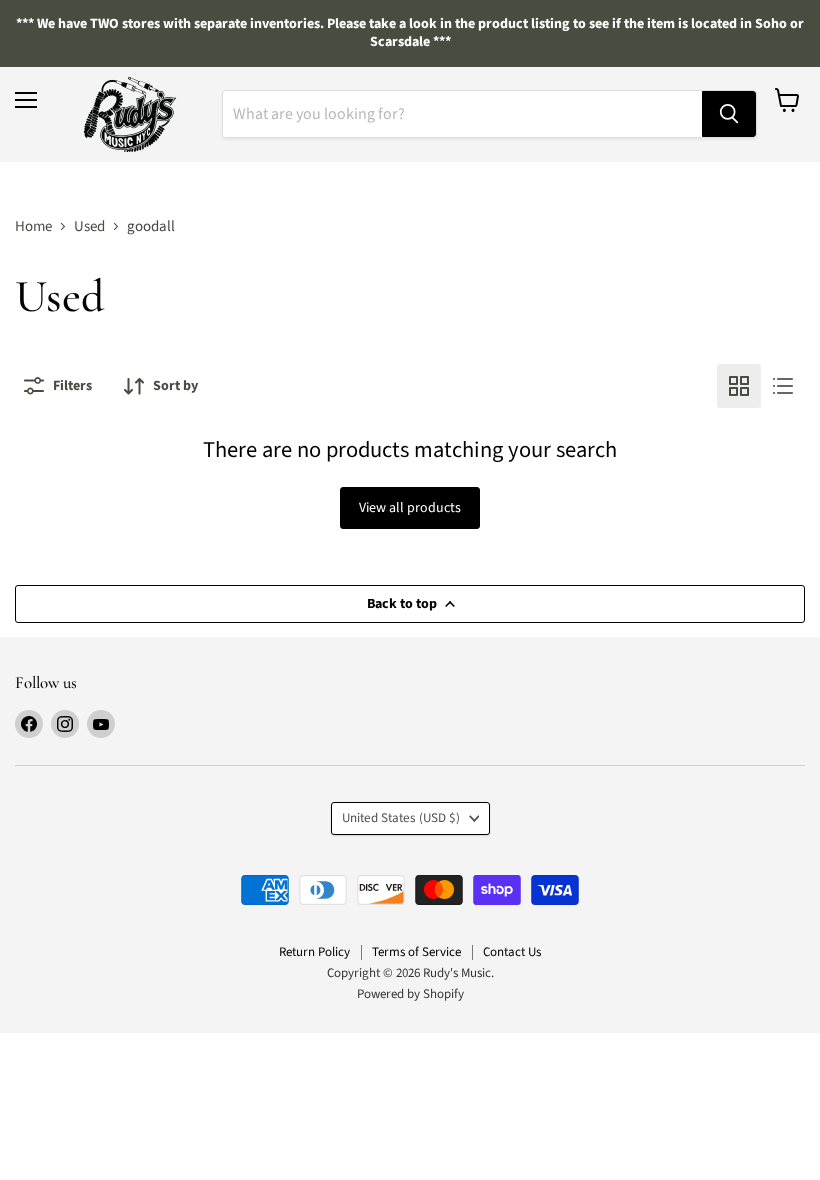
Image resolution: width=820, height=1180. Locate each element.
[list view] (783, 386)
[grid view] (739, 386)
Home (33, 226)
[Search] (729, 114)
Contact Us (512, 952)
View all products (410, 508)
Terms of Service (416, 952)
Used (89, 226)
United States (401, 818)
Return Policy (314, 952)
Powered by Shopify (410, 994)
